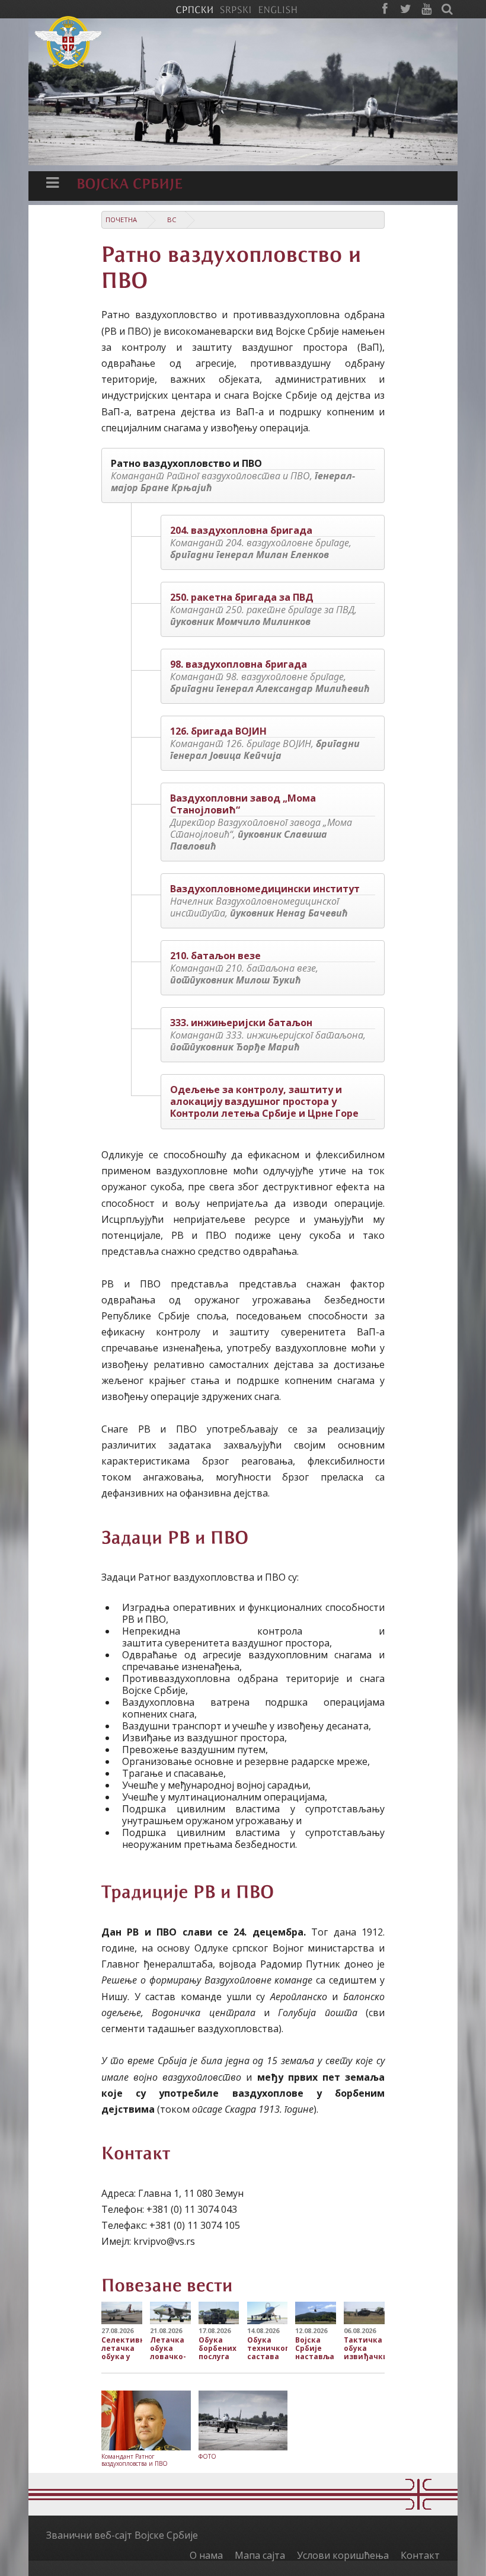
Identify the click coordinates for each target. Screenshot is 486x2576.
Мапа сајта (260, 2555)
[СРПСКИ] (194, 9)
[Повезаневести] (167, 2284)
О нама (206, 2555)
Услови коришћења (343, 2555)
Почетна (121, 220)
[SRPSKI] (236, 9)
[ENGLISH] (278, 9)
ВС (172, 220)
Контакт (420, 2555)
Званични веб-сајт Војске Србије (122, 2535)
